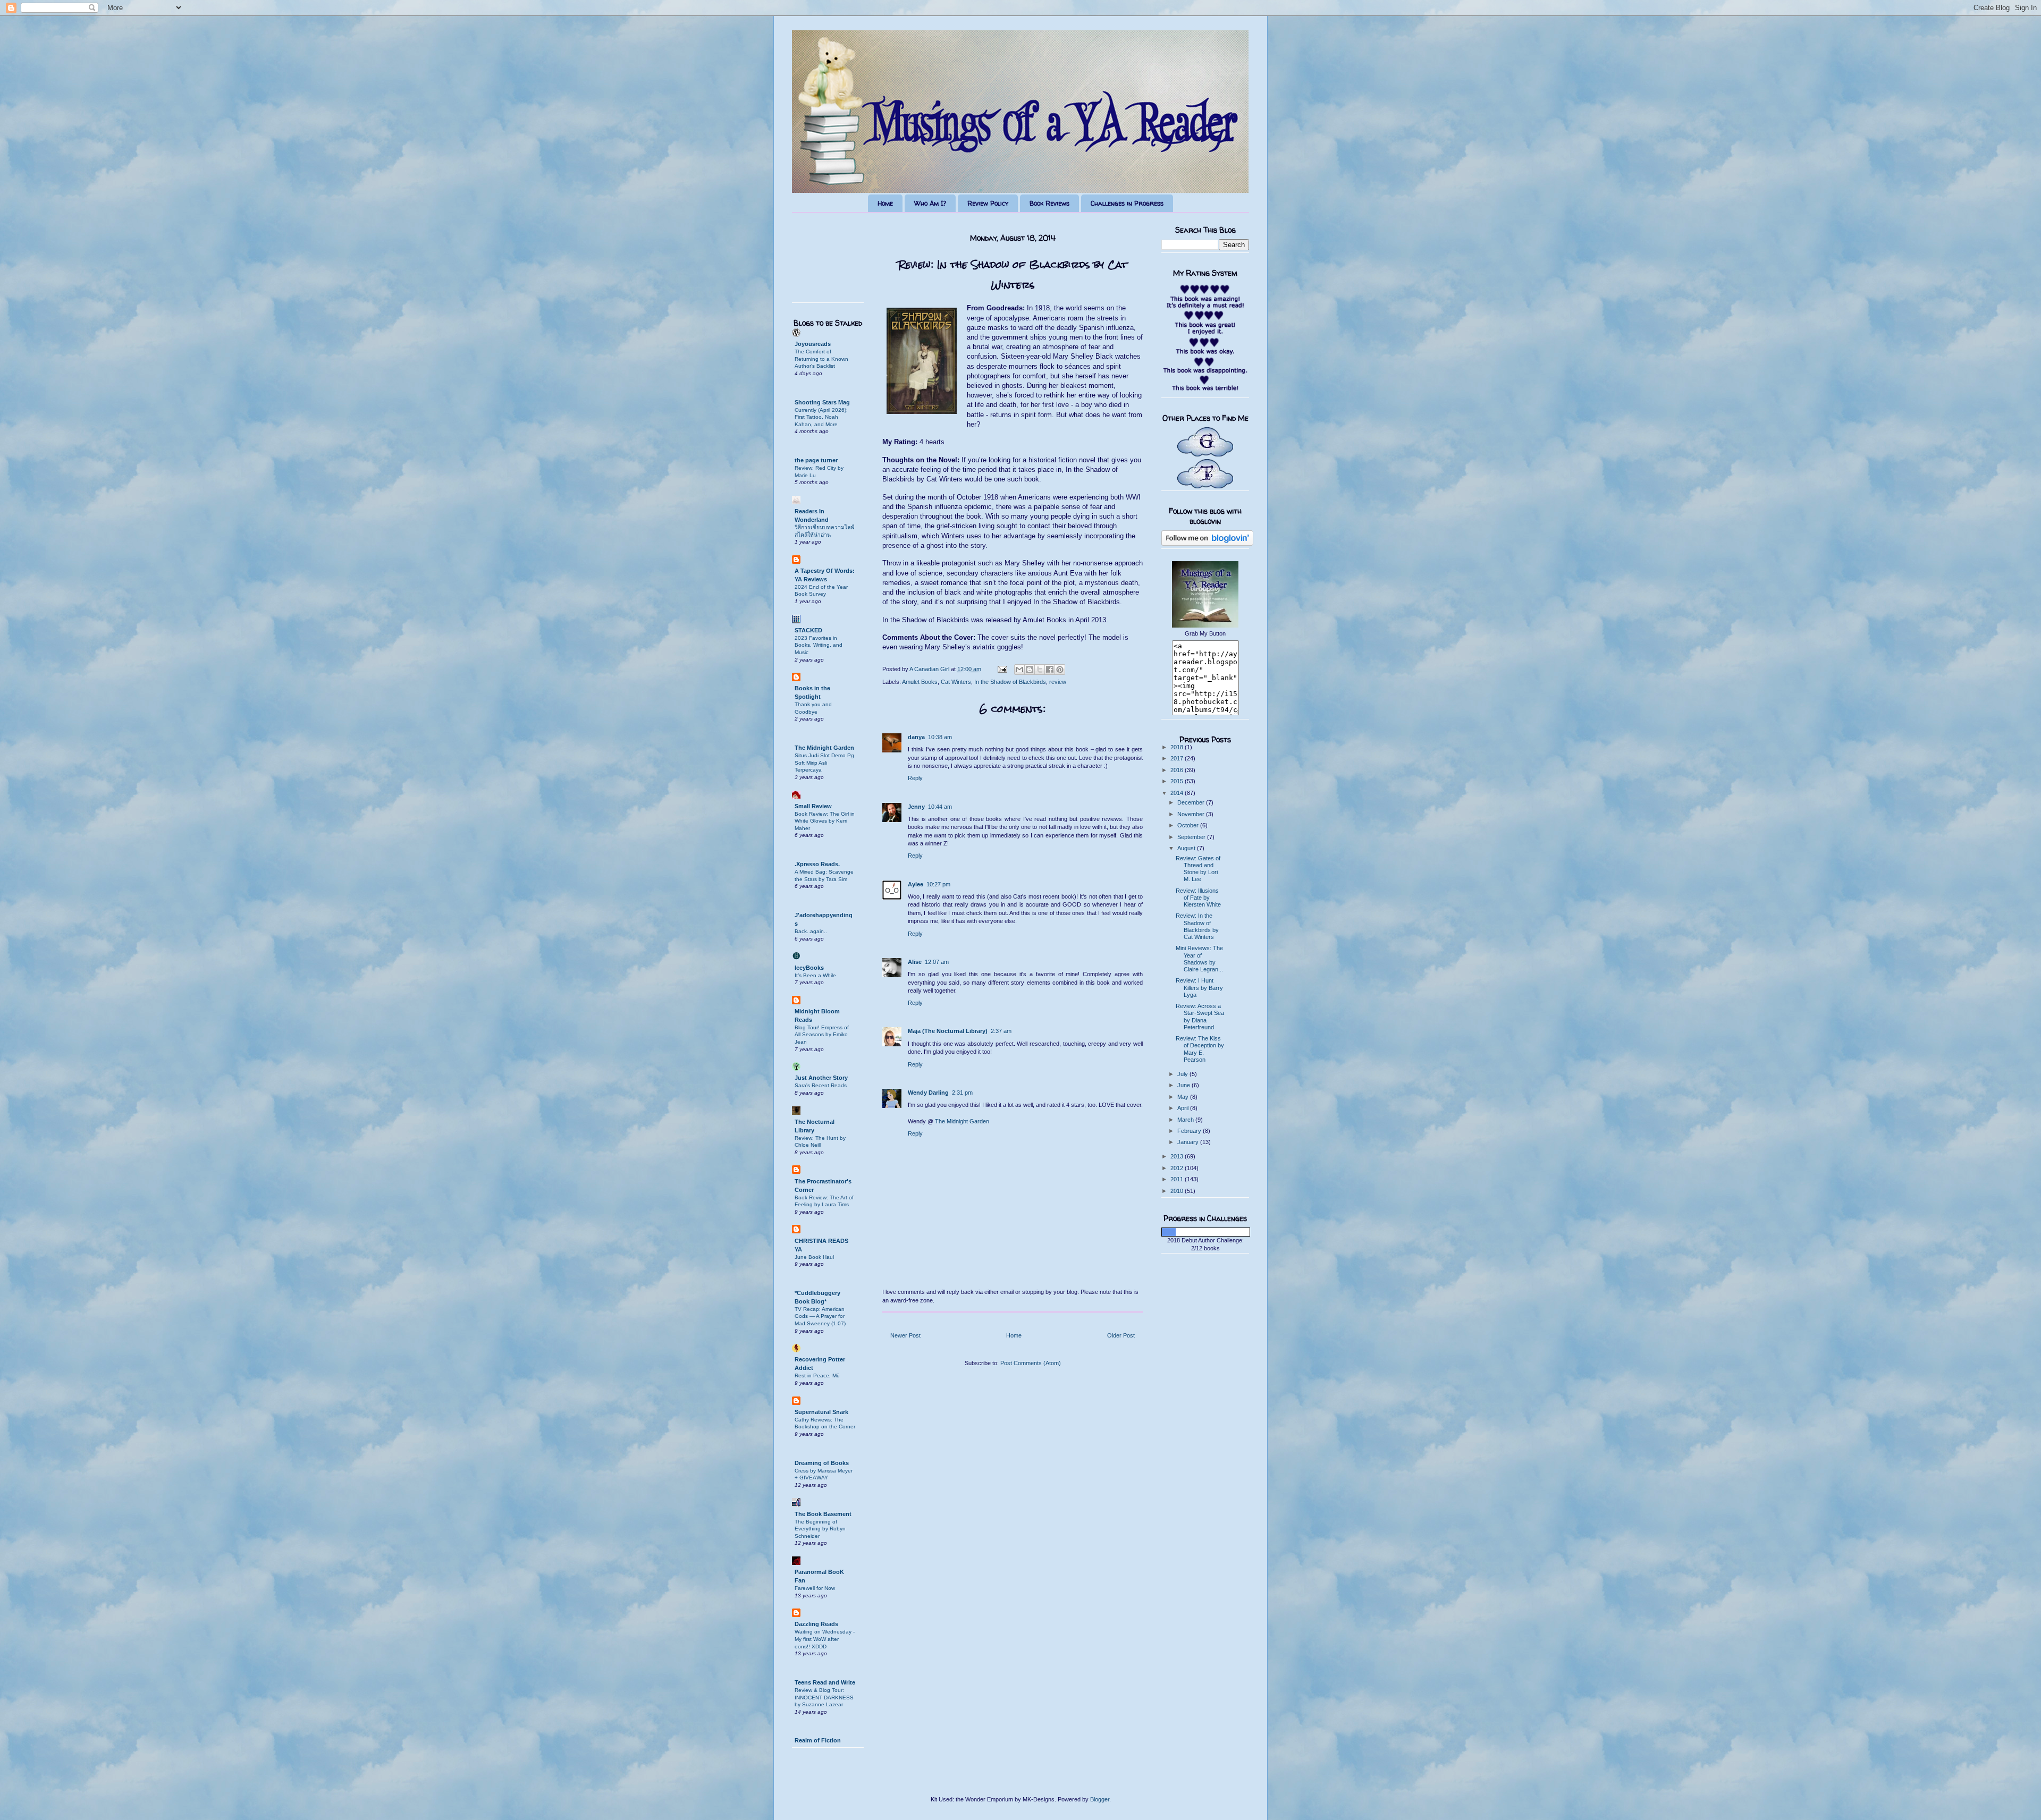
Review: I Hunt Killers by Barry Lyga (1199, 987)
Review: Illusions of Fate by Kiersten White (1198, 898)
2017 (1178, 758)
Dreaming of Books (822, 1463)
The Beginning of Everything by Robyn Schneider (820, 1529)
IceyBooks (809, 968)
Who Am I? (930, 203)
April (1184, 1108)
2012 (1178, 1168)
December (1192, 802)
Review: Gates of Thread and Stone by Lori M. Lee (1198, 869)
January (1189, 1142)
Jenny (916, 807)
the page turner (816, 460)
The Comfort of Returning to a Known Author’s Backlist (821, 359)
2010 (1178, 1191)
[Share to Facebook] (1050, 670)
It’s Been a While (815, 975)
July (1183, 1074)
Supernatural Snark (821, 1412)
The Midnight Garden (962, 1121)
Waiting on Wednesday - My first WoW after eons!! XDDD (825, 1639)
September (1192, 837)
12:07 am (937, 962)
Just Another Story (821, 1078)
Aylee (916, 884)
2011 (1178, 1179)
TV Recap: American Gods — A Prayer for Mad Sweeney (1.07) (820, 1316)
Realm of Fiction (818, 1740)
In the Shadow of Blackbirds (1010, 682)
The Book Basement (823, 1514)
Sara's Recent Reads (821, 1085)
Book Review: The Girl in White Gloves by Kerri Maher (825, 821)
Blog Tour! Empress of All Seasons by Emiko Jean (822, 1035)
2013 (1178, 1156)
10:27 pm (938, 884)
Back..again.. (811, 931)
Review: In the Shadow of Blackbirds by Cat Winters (1197, 926)
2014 (1178, 793)
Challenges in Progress (1127, 203)
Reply (915, 778)
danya (916, 737)
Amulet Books (920, 682)
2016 (1178, 770)
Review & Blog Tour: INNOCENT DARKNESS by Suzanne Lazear (824, 1697)
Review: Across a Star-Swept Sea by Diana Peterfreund (1200, 1017)
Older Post (1121, 1335)
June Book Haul (814, 1257)
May (1184, 1097)
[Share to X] (1040, 670)
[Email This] (1019, 670)
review (1058, 682)
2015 (1178, 781)
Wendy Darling (928, 1093)
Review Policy (988, 203)
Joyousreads (813, 344)
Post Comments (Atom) (1031, 1363)
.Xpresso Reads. (817, 864)
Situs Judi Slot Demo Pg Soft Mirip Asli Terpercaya (824, 763)
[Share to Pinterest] (1060, 670)
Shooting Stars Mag (822, 402)
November (1192, 814)
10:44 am (940, 807)
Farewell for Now (815, 1588)
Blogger (1100, 1799)
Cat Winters (956, 682)
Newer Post (905, 1335)
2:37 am (1001, 1031)
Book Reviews (1049, 203)
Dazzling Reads (816, 1624)
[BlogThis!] (1030, 670)
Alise (915, 962)
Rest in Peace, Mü (817, 1375)
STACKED (808, 630)
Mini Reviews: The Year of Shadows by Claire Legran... (1199, 959)
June (1184, 1085)
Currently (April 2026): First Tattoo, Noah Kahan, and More (821, 417)
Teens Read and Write (825, 1682)
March (1186, 1120)
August (1187, 848)
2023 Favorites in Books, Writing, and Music (819, 645)
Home (885, 203)
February (1190, 1131)
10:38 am (940, 737)
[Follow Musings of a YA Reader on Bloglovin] (1207, 544)
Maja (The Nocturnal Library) (948, 1031)
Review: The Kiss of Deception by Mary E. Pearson (1200, 1049)
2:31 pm (962, 1093)
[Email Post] (1002, 669)
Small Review (813, 806)
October (1189, 825)
